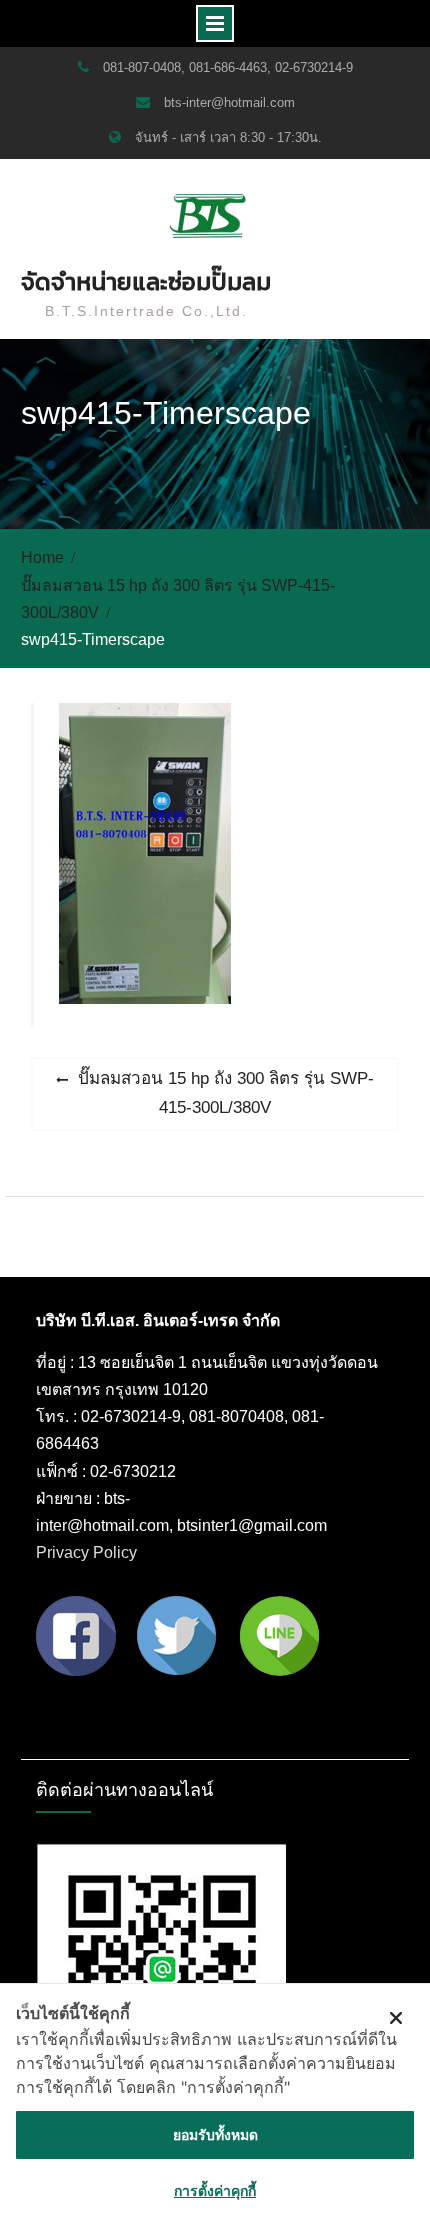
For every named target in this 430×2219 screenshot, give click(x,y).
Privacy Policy (86, 1552)
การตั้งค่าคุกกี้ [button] (215, 2190)
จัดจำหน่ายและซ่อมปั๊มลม (146, 281)
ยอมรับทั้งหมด (215, 2134)
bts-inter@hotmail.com (229, 102)
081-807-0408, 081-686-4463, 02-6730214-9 (228, 67)
